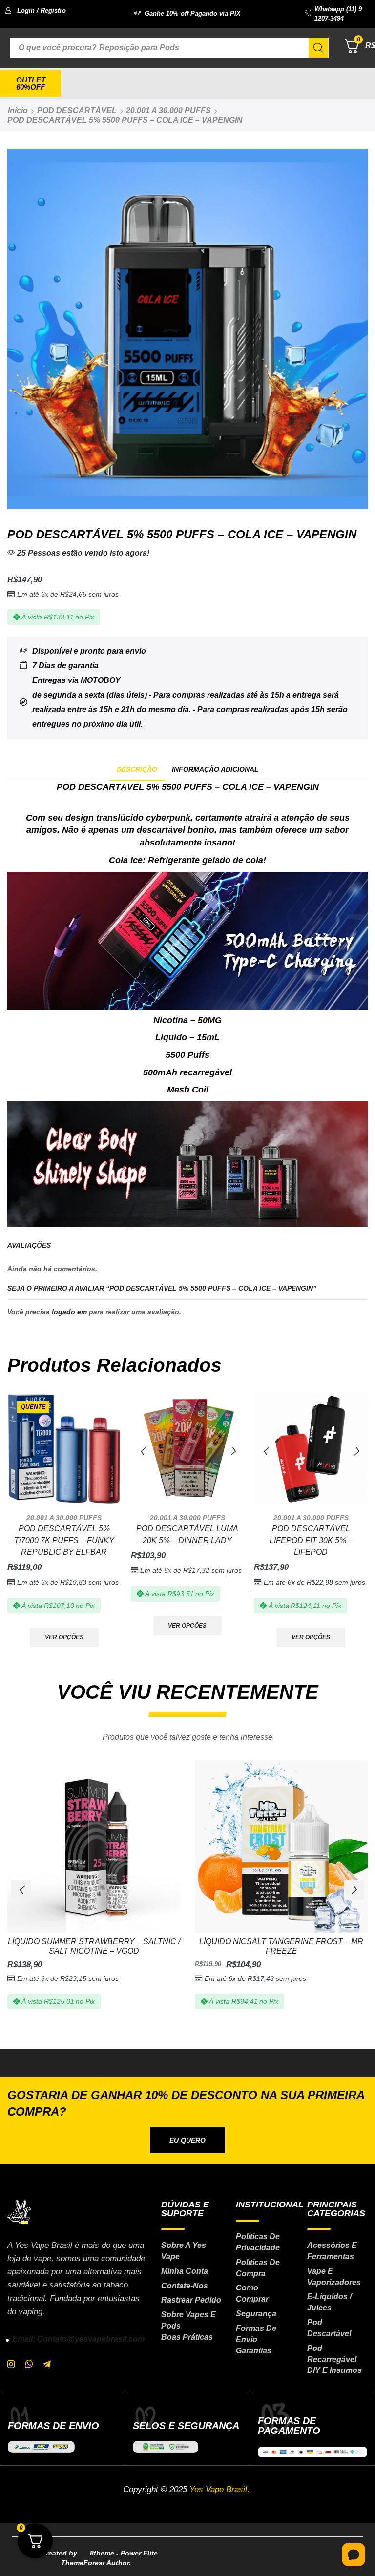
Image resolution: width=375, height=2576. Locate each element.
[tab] (137, 770)
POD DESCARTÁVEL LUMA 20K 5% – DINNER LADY (187, 1535)
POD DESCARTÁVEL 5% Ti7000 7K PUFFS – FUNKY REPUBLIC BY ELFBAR (64, 1540)
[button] (35, 10)
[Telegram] (47, 2364)
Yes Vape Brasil (218, 2489)
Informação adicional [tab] (215, 769)
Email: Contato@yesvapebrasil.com (78, 2339)
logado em (69, 1312)
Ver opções (64, 1637)
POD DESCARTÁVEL (77, 111)
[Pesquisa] (318, 48)
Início (18, 111)
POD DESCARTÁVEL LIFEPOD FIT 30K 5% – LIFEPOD (311, 1540)
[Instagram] (11, 2364)
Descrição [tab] (137, 769)
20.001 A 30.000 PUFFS (168, 111)
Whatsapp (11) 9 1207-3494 (338, 14)
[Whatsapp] (29, 2364)
